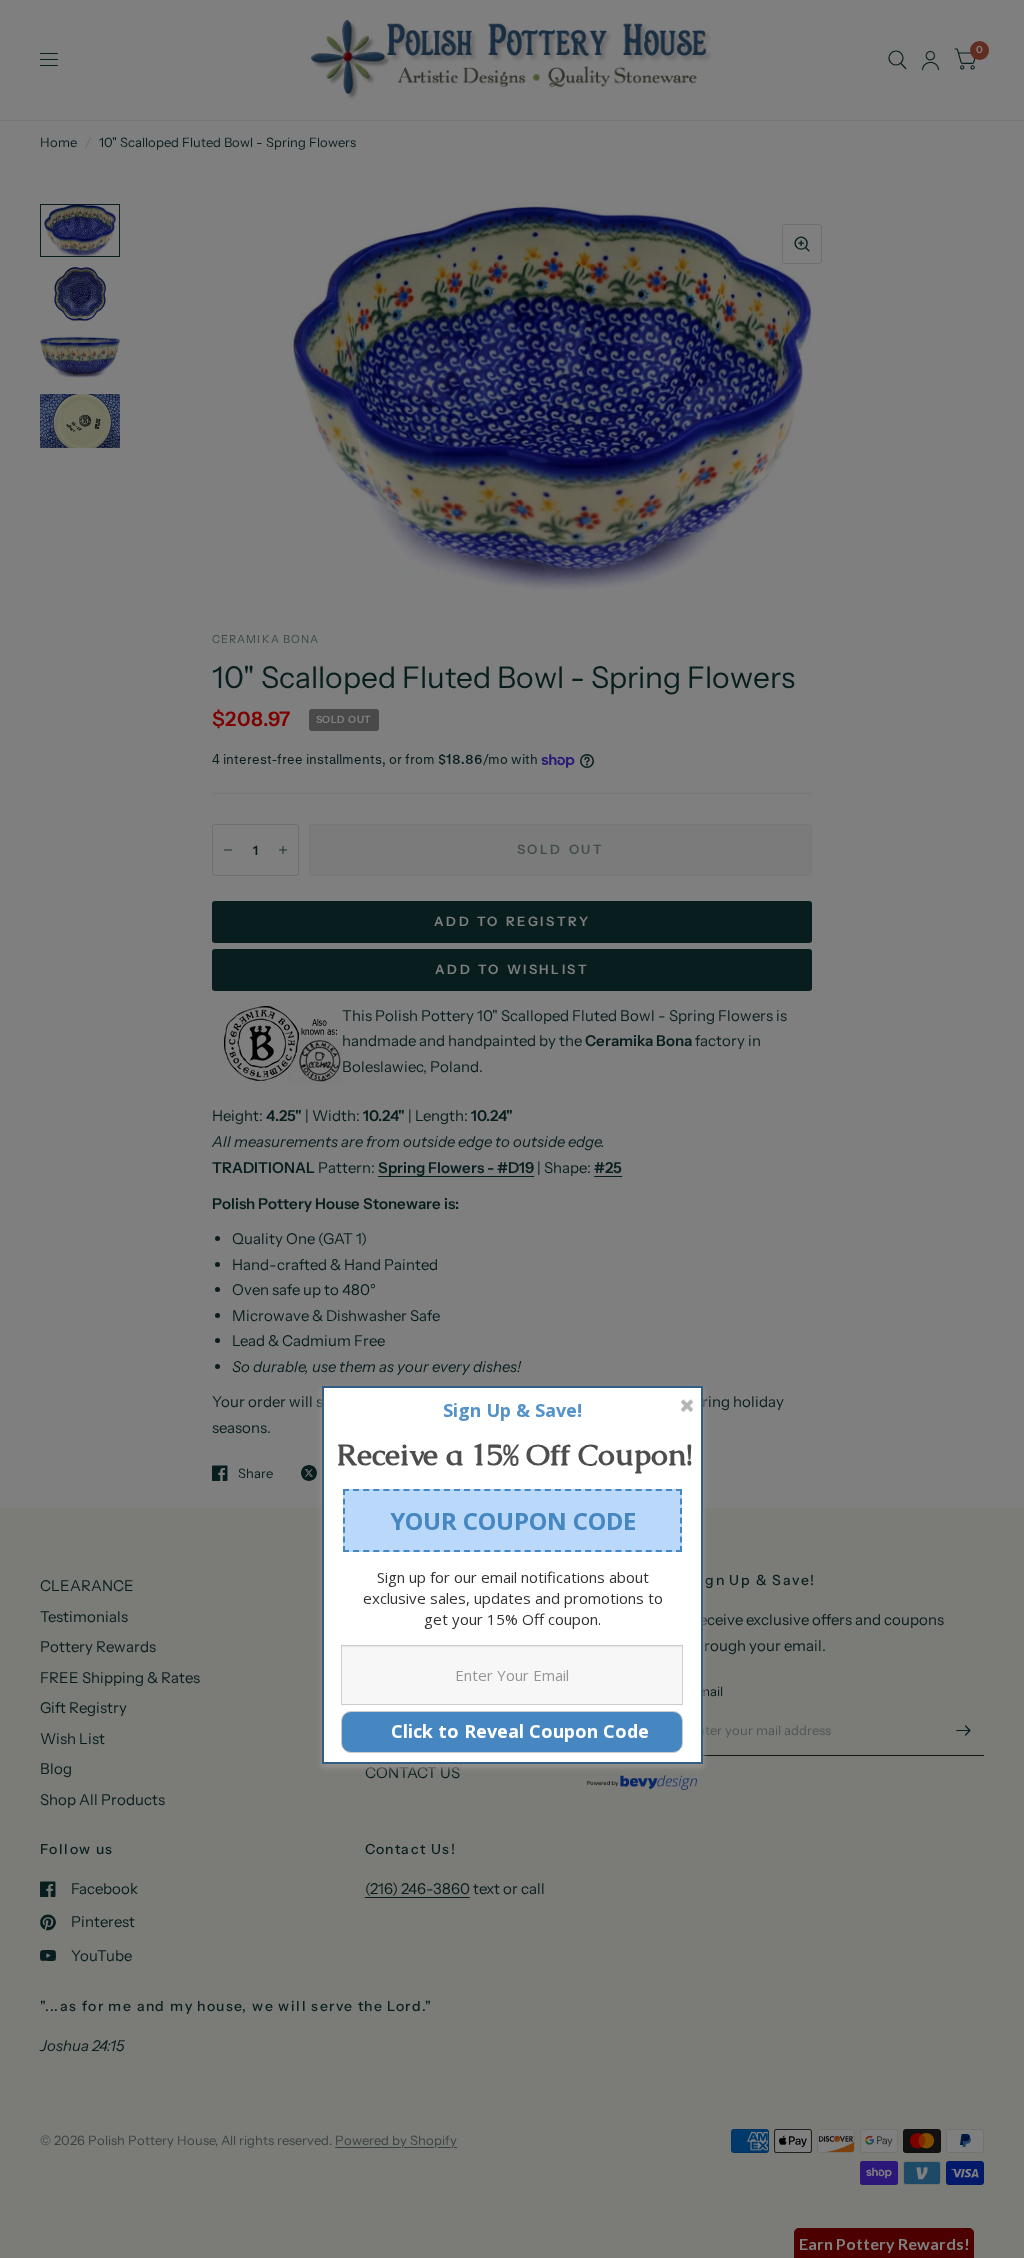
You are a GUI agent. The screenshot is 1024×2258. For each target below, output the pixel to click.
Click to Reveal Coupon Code (512, 1731)
